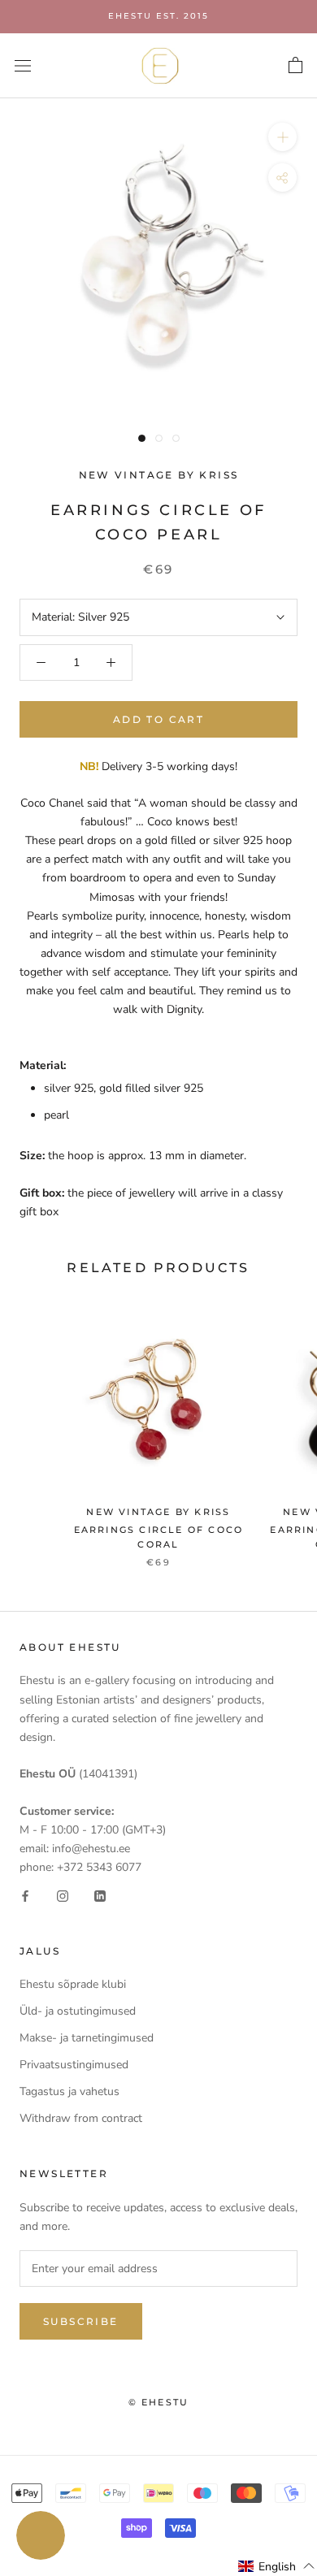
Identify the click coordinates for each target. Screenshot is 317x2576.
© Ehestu (159, 2402)
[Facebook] (25, 1895)
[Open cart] (295, 66)
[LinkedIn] (100, 1895)
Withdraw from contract (81, 2118)
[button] (277, 2566)
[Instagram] (63, 1895)
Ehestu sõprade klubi (73, 1984)
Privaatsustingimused (74, 2065)
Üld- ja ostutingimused (78, 2011)
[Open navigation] (23, 65)
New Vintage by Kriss (159, 475)
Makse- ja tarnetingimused (87, 2038)
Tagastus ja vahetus (69, 2091)
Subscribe (81, 2321)
